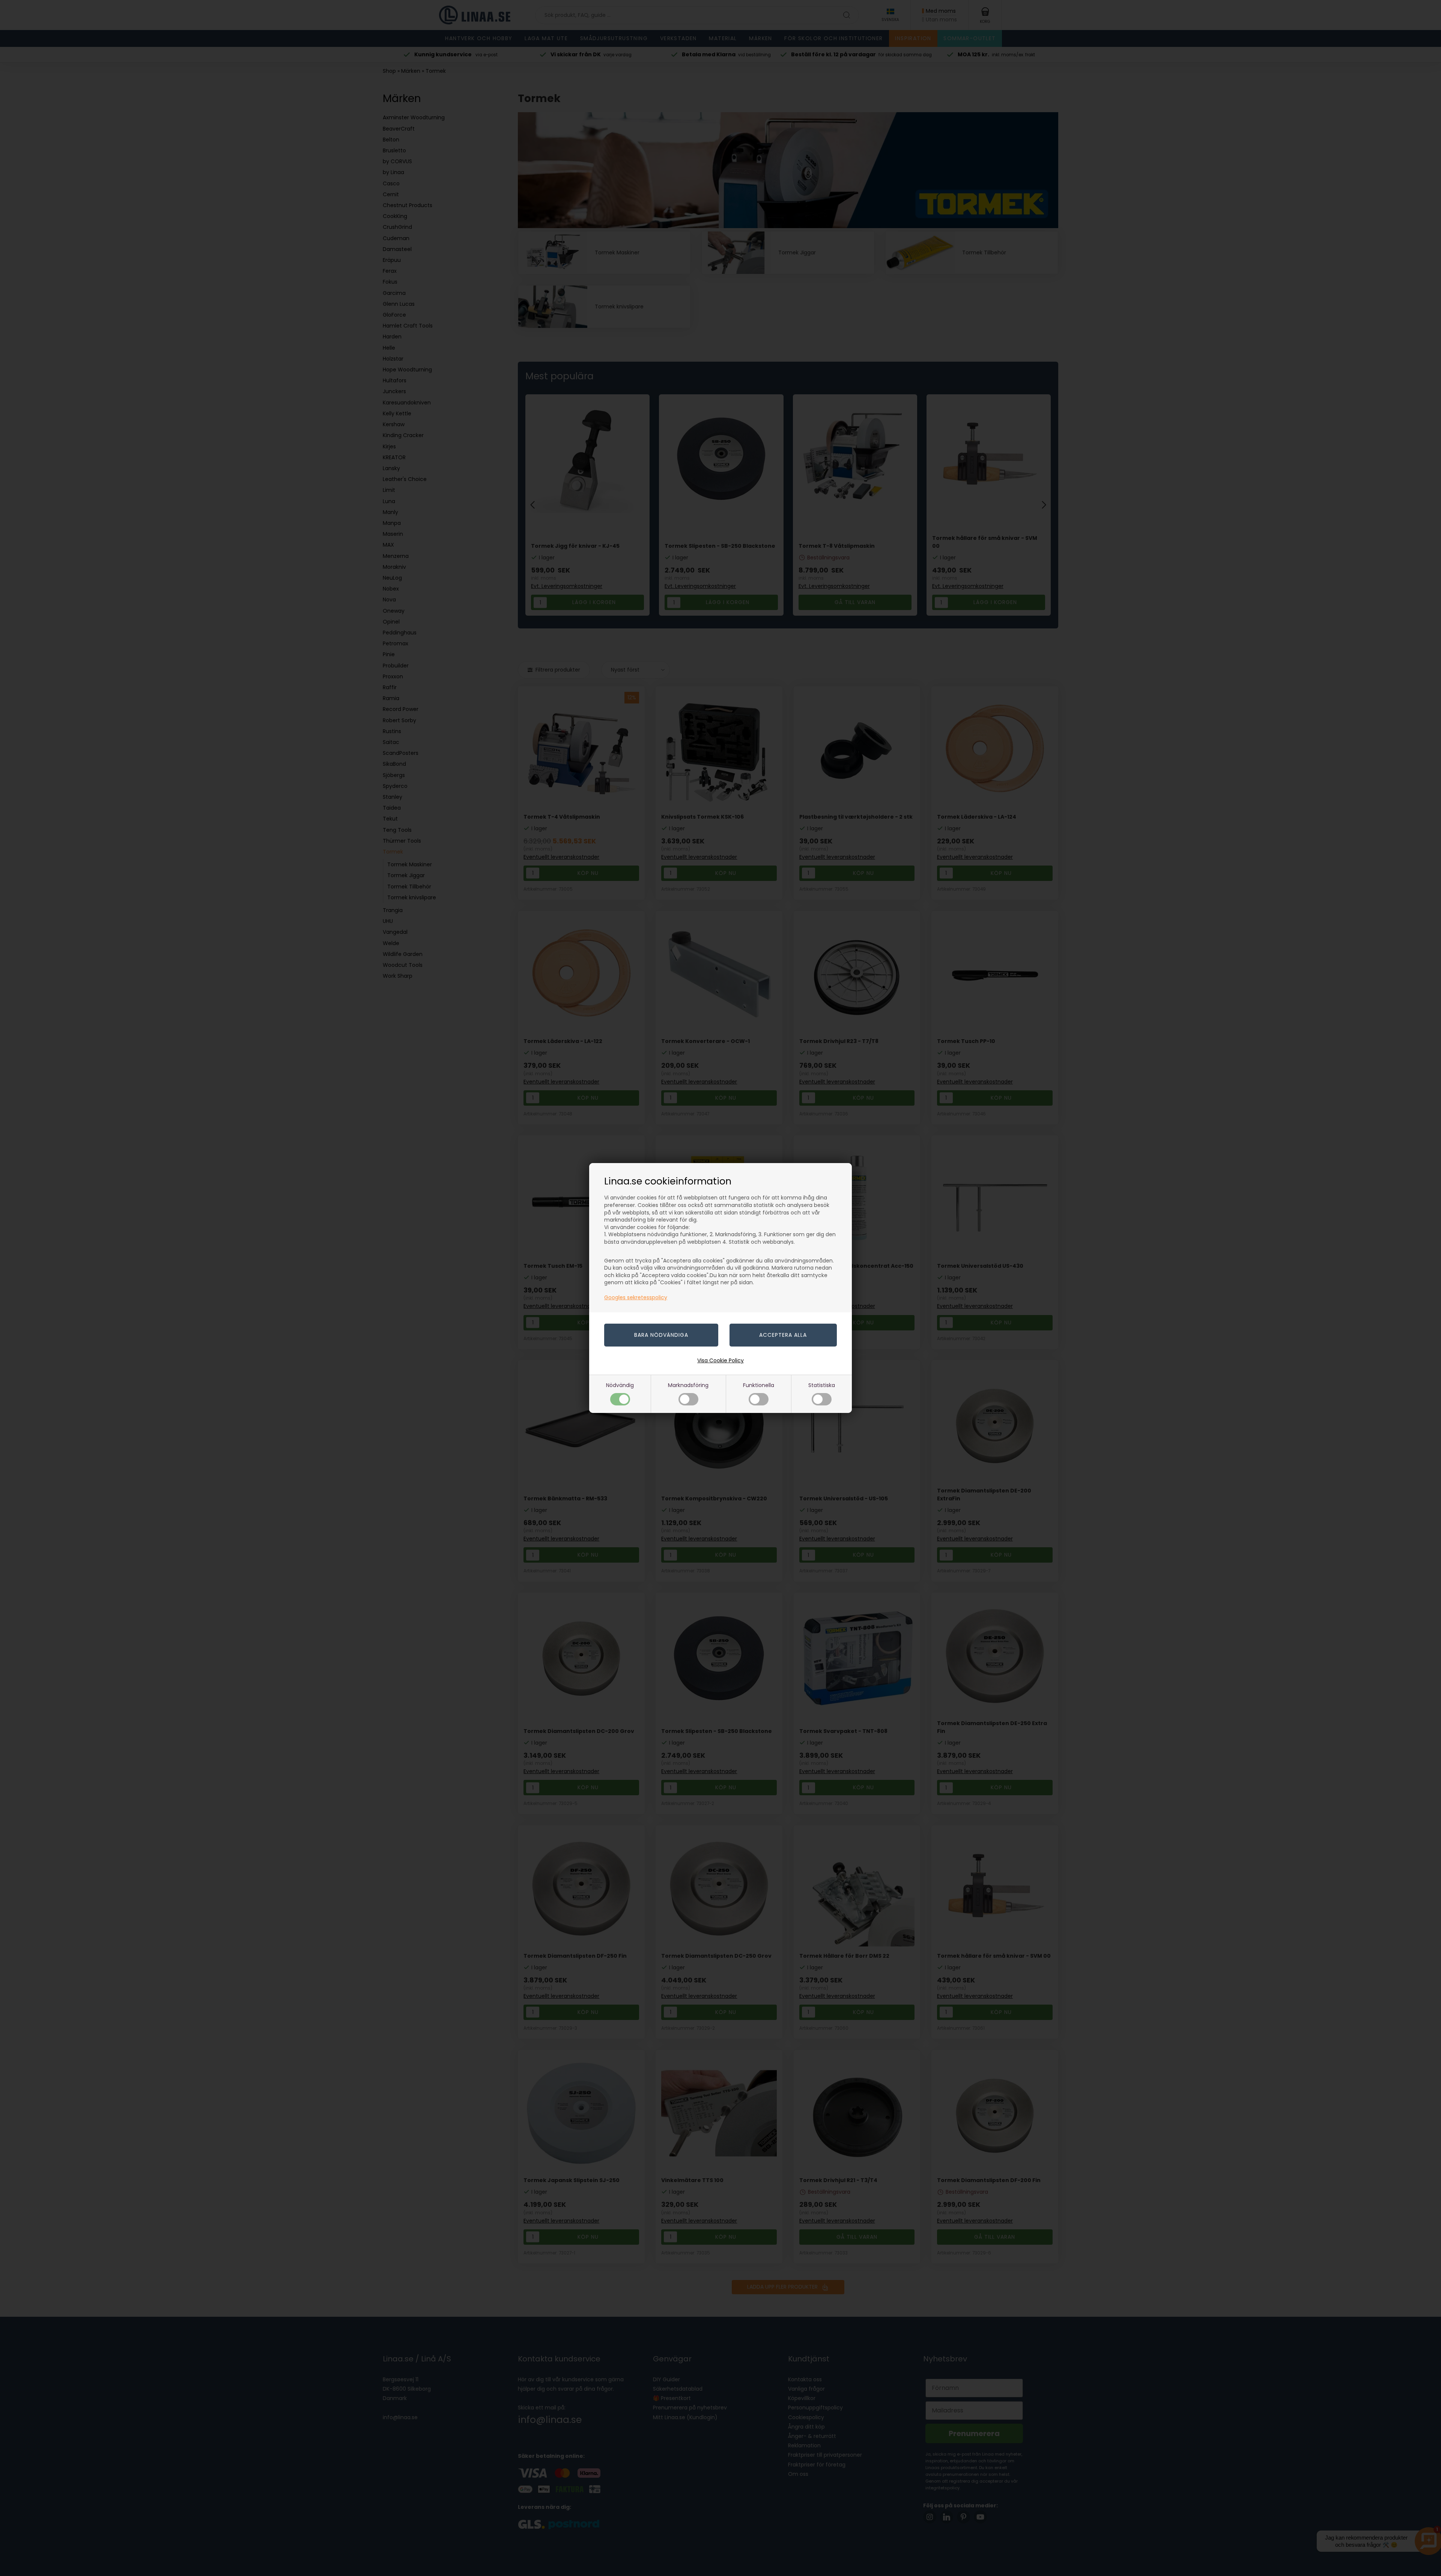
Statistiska (822, 1385)
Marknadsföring (688, 1385)
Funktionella (759, 1385)
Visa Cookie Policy (720, 1360)
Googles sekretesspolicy (636, 1297)
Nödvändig (620, 1385)
